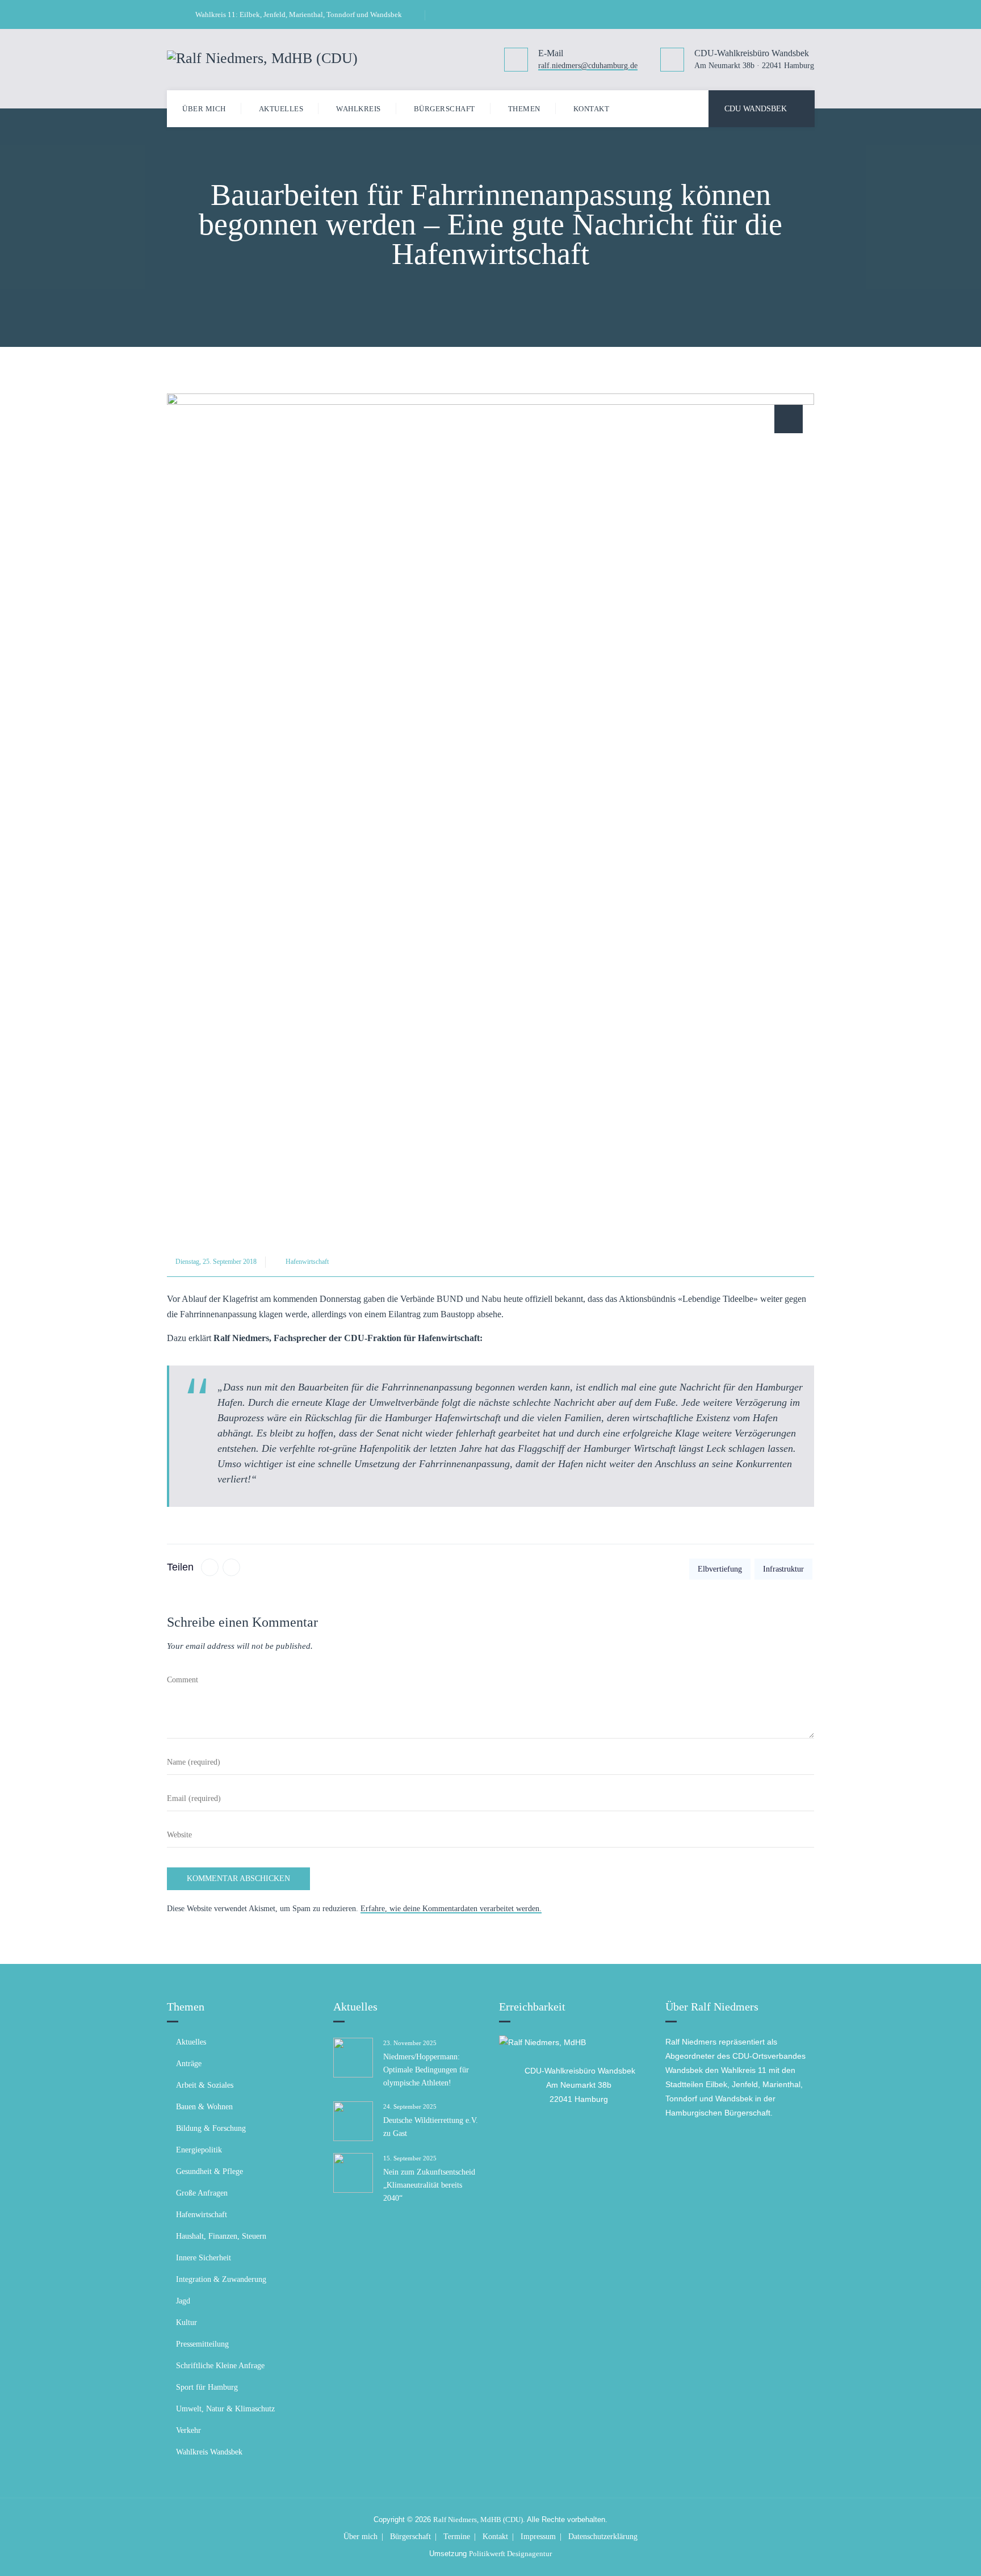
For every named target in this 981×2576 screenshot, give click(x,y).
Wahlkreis (359, 109)
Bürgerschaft (445, 109)
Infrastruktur (783, 1569)
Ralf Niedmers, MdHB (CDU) (478, 2520)
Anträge (189, 2064)
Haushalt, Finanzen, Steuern (221, 2236)
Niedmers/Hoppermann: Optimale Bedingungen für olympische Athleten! (426, 2070)
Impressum (538, 2537)
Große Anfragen (202, 2193)
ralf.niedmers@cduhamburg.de (588, 66)
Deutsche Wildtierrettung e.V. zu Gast (431, 2127)
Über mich (204, 109)
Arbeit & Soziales (205, 2085)
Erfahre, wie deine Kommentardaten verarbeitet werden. (451, 1909)
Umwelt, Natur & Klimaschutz (225, 2409)
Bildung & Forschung (211, 2128)
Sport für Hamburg (207, 2387)
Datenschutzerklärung (603, 2537)
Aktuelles (281, 109)
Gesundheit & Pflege (209, 2171)
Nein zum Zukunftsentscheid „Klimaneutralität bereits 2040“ (429, 2185)
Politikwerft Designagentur (510, 2554)
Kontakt (592, 109)
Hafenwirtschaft (307, 1262)
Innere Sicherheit (204, 2258)
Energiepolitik (199, 2150)
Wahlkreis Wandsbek (209, 2452)
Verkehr (188, 2430)
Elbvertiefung (720, 1569)
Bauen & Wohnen (204, 2107)
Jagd (183, 2301)
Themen (524, 109)
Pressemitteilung (202, 2344)
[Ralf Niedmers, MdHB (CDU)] (262, 57)
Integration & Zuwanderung (221, 2279)
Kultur (186, 2322)
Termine (457, 2537)
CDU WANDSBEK (756, 109)
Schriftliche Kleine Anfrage (220, 2366)
